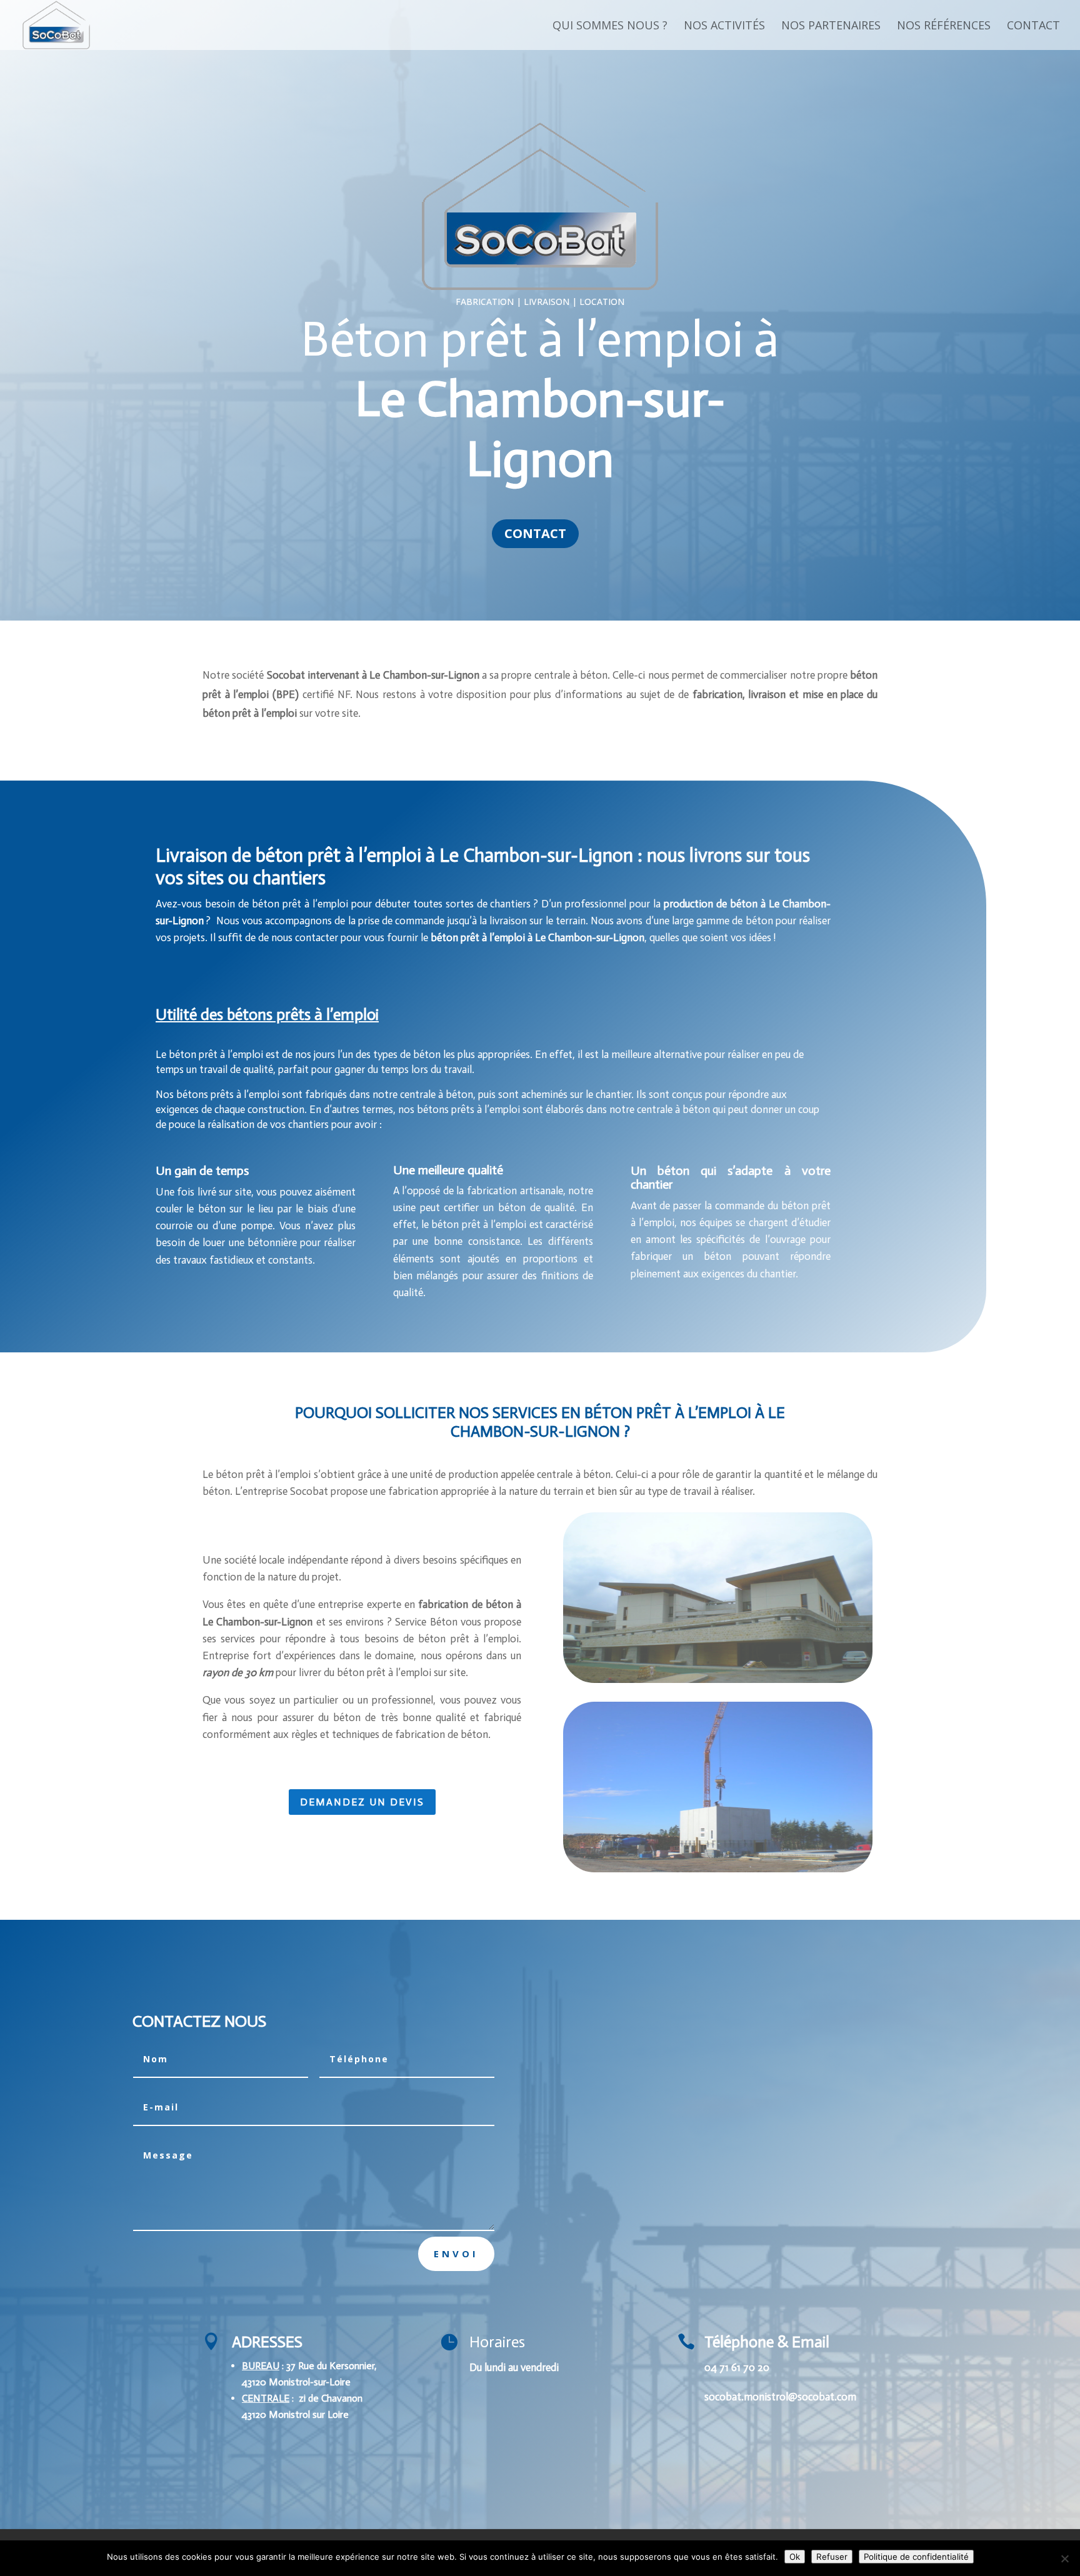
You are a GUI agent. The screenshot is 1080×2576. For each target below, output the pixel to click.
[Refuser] (1064, 2559)
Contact (1033, 27)
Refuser (832, 2557)
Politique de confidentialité (916, 2557)
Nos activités (724, 27)
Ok (795, 2557)
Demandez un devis (362, 1802)
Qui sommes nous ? (610, 27)
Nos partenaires (831, 27)
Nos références (944, 27)
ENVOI (456, 2254)
